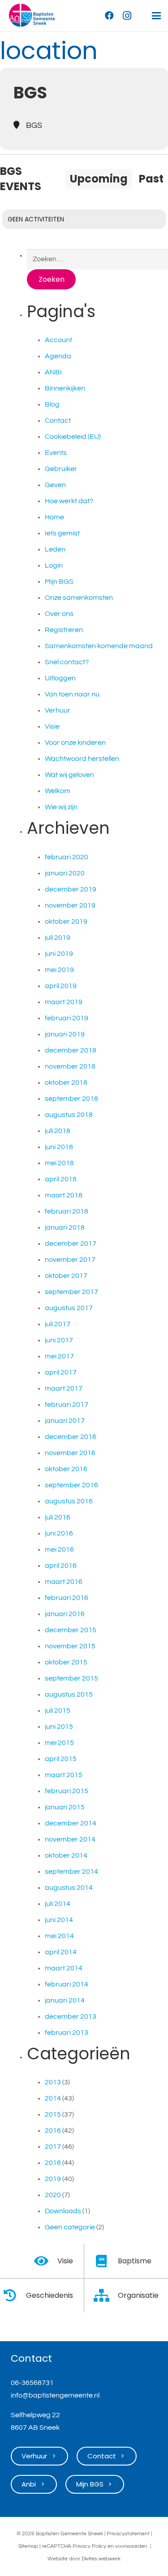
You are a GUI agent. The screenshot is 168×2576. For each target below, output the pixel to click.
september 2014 (71, 1872)
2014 (53, 2098)
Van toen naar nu (72, 694)
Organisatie (138, 2295)
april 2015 (61, 1759)
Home (54, 517)
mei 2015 (59, 1743)
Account (58, 340)
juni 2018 (59, 1147)
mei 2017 (59, 1356)
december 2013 (71, 2016)
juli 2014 (58, 1904)
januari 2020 (65, 873)
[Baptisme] (106, 2261)
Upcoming (99, 179)
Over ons (59, 614)
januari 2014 (65, 2000)
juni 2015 (59, 1727)
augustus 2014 (69, 1888)
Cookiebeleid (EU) (73, 437)
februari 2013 (67, 2033)
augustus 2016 (69, 1501)
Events (56, 453)
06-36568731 (32, 2383)
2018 (53, 2163)
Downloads (63, 2211)
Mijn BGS (59, 581)
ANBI (53, 372)
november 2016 (70, 1453)
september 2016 (71, 1485)
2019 (53, 2179)
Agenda (58, 356)
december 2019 (71, 889)
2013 (53, 2082)
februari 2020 (67, 857)
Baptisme (135, 2261)
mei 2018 (59, 1163)
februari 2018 (67, 1211)
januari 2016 (65, 1614)
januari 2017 (65, 1421)
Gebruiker (61, 469)
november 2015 (70, 1646)
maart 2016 (64, 1582)
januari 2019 (65, 1034)
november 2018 (70, 1066)
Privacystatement (128, 2534)
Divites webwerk (101, 2559)
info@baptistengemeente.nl (55, 2395)
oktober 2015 (66, 1662)
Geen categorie (70, 2227)
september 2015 (71, 1678)
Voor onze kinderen (75, 743)
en (111, 2546)
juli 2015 (58, 1710)
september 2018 (71, 1099)
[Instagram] (127, 16)
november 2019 (70, 905)
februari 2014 (67, 1984)
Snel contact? (67, 662)
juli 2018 (58, 1131)
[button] (156, 16)
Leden (55, 549)
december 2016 (71, 1437)
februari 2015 (67, 1791)
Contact (58, 420)
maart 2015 (64, 1775)
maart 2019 (64, 1002)
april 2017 (61, 1372)
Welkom (58, 791)
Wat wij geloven (69, 775)
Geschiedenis (50, 2295)
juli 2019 (58, 938)
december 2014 (71, 1823)
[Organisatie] (106, 2296)
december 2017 (71, 1243)
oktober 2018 (66, 1082)
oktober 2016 (66, 1469)
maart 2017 (64, 1388)
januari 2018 (65, 1227)
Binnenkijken (65, 388)
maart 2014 (64, 1968)
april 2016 (61, 1566)
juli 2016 (58, 1517)
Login (54, 565)
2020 (53, 2195)
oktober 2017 (66, 1276)
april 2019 (61, 986)
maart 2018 (64, 1195)
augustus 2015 (69, 1694)
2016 (53, 2130)
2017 (53, 2147)
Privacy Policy (89, 2546)
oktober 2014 (66, 1855)
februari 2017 (67, 1405)
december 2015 (71, 1630)
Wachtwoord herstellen (82, 759)
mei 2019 (59, 970)
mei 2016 (59, 1549)
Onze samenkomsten (79, 598)
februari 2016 (67, 1598)
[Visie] (45, 2261)
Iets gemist (62, 533)
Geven (55, 485)
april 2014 (61, 1952)
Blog (52, 404)
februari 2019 (67, 1018)
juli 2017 (58, 1324)
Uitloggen (60, 678)
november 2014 (70, 1839)
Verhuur (58, 710)
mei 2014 (59, 1936)
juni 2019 (59, 954)
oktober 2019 (66, 921)
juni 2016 (59, 1533)
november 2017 (70, 1260)
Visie (52, 726)
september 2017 (71, 1292)
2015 (53, 2114)
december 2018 (71, 1050)
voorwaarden (131, 2546)
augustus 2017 (69, 1308)
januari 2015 (65, 1807)
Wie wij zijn (61, 807)
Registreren (64, 630)
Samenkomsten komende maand (99, 646)
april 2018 (61, 1179)
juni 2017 (59, 1340)
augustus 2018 (69, 1115)
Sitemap (28, 2546)
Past (151, 179)
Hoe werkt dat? (69, 501)
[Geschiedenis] (14, 2296)
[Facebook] (109, 16)
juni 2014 (59, 1920)
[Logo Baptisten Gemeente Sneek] (32, 16)
